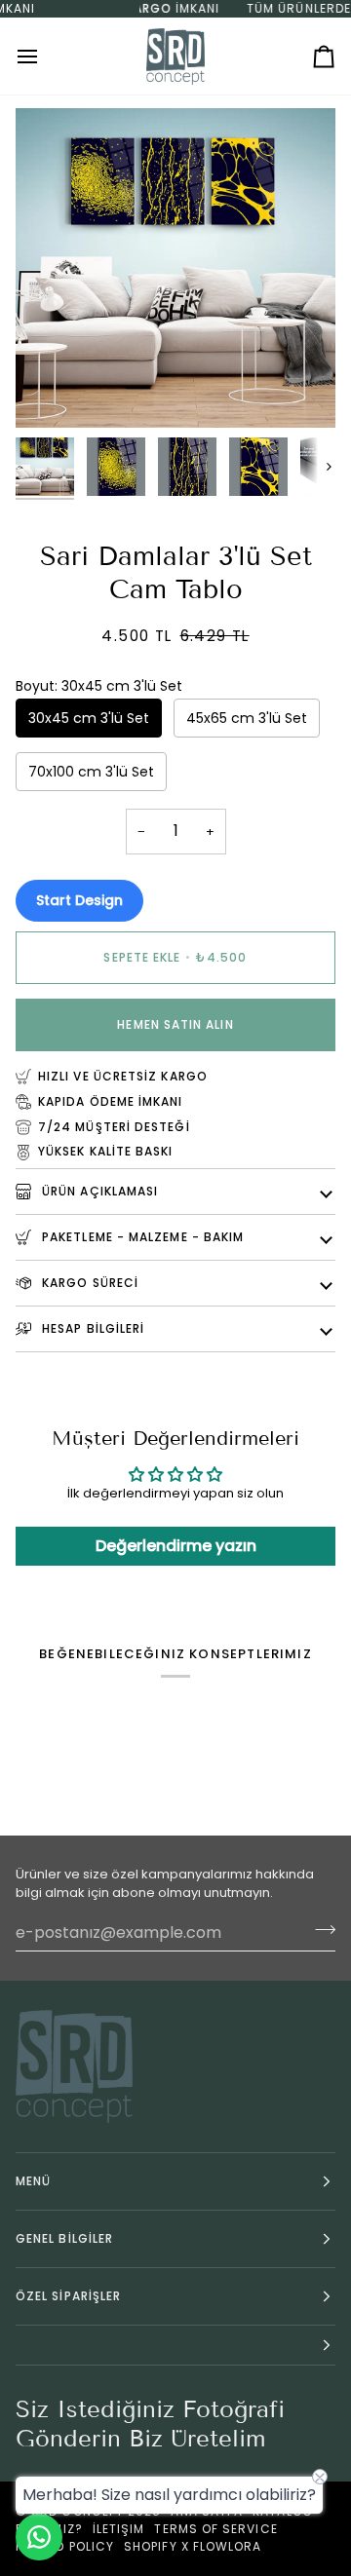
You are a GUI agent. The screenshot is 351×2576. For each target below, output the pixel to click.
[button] (175, 2346)
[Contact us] (39, 2537)
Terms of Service (215, 2529)
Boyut (99, 686)
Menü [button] (33, 2181)
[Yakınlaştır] (52, 391)
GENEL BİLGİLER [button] (64, 2238)
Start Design (79, 900)
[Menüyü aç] (45, 56)
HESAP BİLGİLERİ (91, 1328)
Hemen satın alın (175, 1024)
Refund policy (65, 2546)
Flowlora (228, 2546)
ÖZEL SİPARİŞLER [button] (68, 2296)
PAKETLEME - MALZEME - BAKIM (141, 1237)
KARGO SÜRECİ (88, 1283)
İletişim (119, 2529)
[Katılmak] (319, 1930)
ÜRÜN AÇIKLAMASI (98, 1191)
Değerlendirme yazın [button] (176, 1546)
